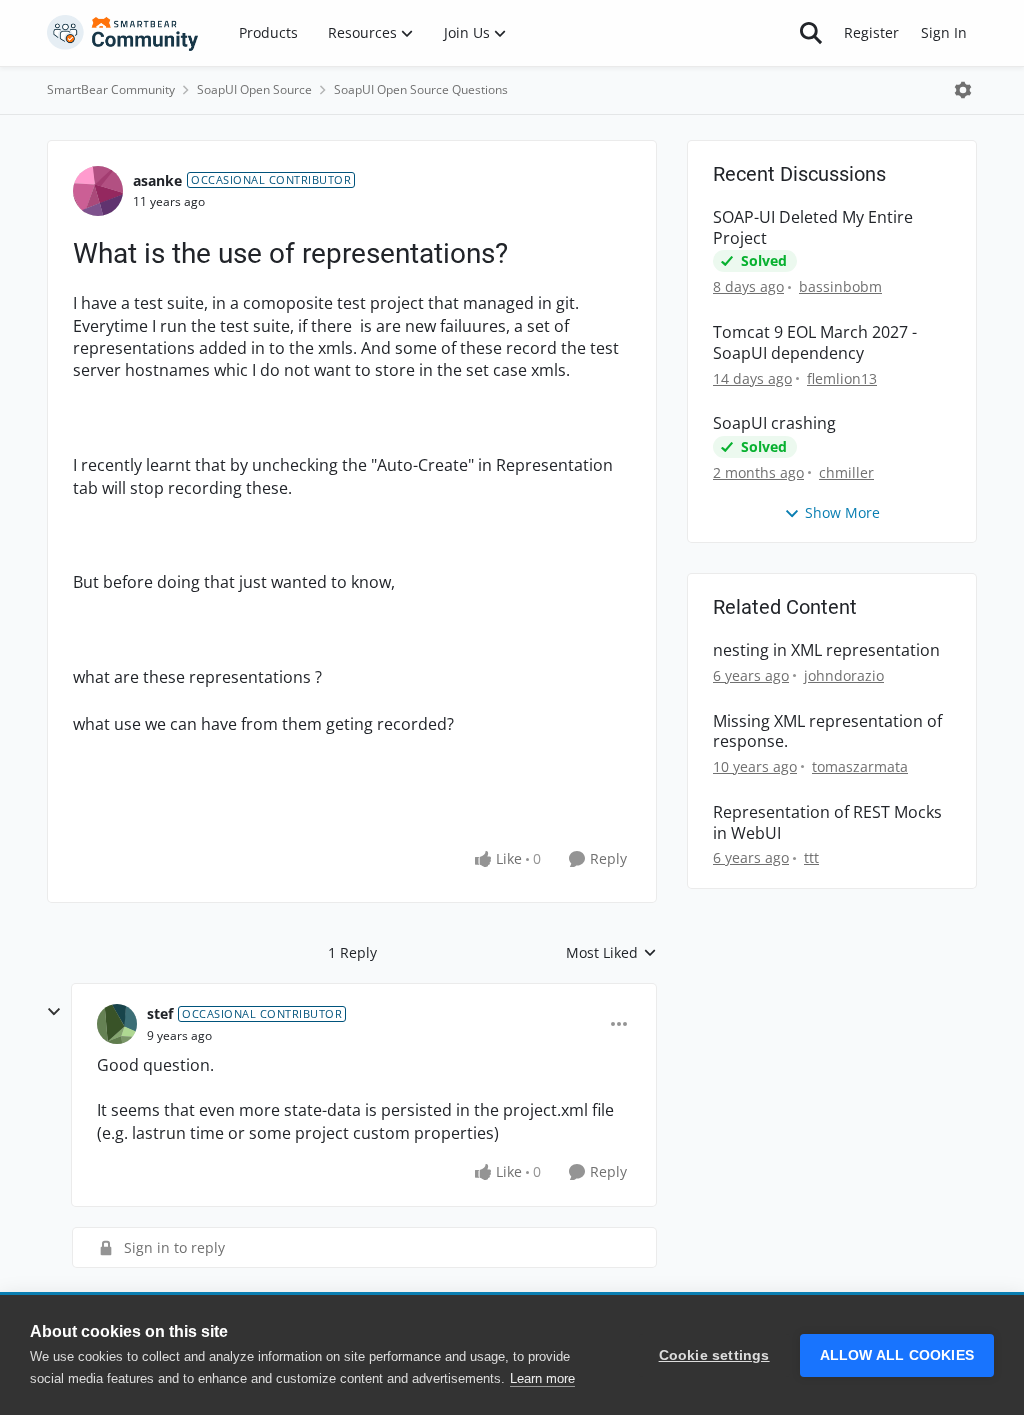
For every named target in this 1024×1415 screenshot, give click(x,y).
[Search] (811, 33)
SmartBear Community (111, 89)
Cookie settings (714, 1355)
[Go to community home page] (123, 33)
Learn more (542, 1378)
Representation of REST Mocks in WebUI (827, 823)
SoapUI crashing (774, 423)
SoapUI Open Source (254, 89)
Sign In (944, 32)
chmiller (846, 472)
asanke (157, 180)
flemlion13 (842, 378)
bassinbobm (840, 286)
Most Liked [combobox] (611, 953)
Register (871, 32)
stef (160, 1013)
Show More (842, 512)
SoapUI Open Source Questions (421, 89)
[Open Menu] (963, 90)
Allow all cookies (897, 1355)
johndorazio (844, 675)
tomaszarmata (860, 766)
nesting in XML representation (826, 650)
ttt (811, 857)
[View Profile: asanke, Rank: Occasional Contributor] (98, 191)
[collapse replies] (54, 1012)
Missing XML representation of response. (827, 732)
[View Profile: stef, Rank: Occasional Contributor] (117, 1024)
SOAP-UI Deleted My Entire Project (813, 228)
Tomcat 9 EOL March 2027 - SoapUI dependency (815, 343)
